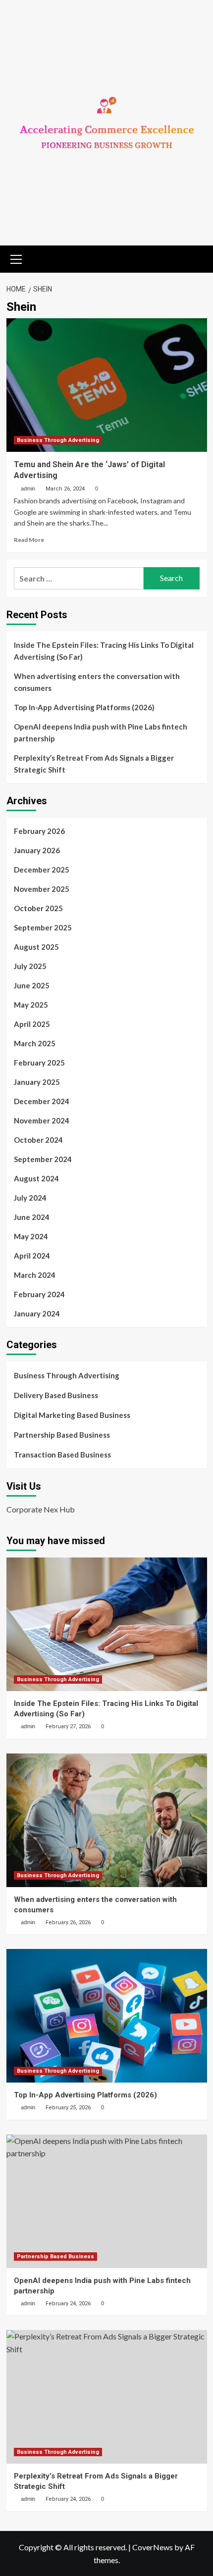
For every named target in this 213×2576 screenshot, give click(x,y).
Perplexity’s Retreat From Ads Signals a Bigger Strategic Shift (94, 764)
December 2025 (42, 870)
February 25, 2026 (68, 2108)
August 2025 (36, 947)
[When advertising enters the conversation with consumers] (107, 1820)
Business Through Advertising (58, 440)
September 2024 (43, 1159)
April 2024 (32, 1256)
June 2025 (32, 985)
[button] (16, 258)
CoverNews (153, 2547)
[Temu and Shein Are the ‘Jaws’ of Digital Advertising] (107, 385)
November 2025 (42, 889)
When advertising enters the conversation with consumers (97, 682)
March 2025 (35, 1043)
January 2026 (37, 850)
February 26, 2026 (68, 1922)
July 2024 (30, 1198)
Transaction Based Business (62, 1455)
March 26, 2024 (65, 489)
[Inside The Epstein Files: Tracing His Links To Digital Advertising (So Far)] (107, 1624)
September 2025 (43, 927)
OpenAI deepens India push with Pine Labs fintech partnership (101, 732)
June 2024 (32, 1217)
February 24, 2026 (68, 2304)
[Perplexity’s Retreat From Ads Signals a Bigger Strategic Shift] (107, 2397)
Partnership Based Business (62, 1435)
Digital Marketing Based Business (72, 1415)
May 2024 (31, 1236)
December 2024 (42, 1101)
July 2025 (30, 966)
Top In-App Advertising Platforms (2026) (84, 707)
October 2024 (38, 1140)
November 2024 (42, 1120)
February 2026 (39, 831)
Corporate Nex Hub (41, 1509)
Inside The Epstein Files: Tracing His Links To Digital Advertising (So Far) (104, 651)
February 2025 (39, 1063)
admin (28, 488)
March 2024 (35, 1275)
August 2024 (36, 1178)
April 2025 (32, 1024)
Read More (29, 540)
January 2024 (37, 1313)
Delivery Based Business (56, 1395)
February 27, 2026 (68, 1726)
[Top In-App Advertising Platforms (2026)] (107, 2016)
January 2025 (37, 1082)
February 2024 (39, 1294)
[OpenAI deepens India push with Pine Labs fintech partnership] (107, 2201)
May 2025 (31, 1005)
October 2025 (38, 908)
